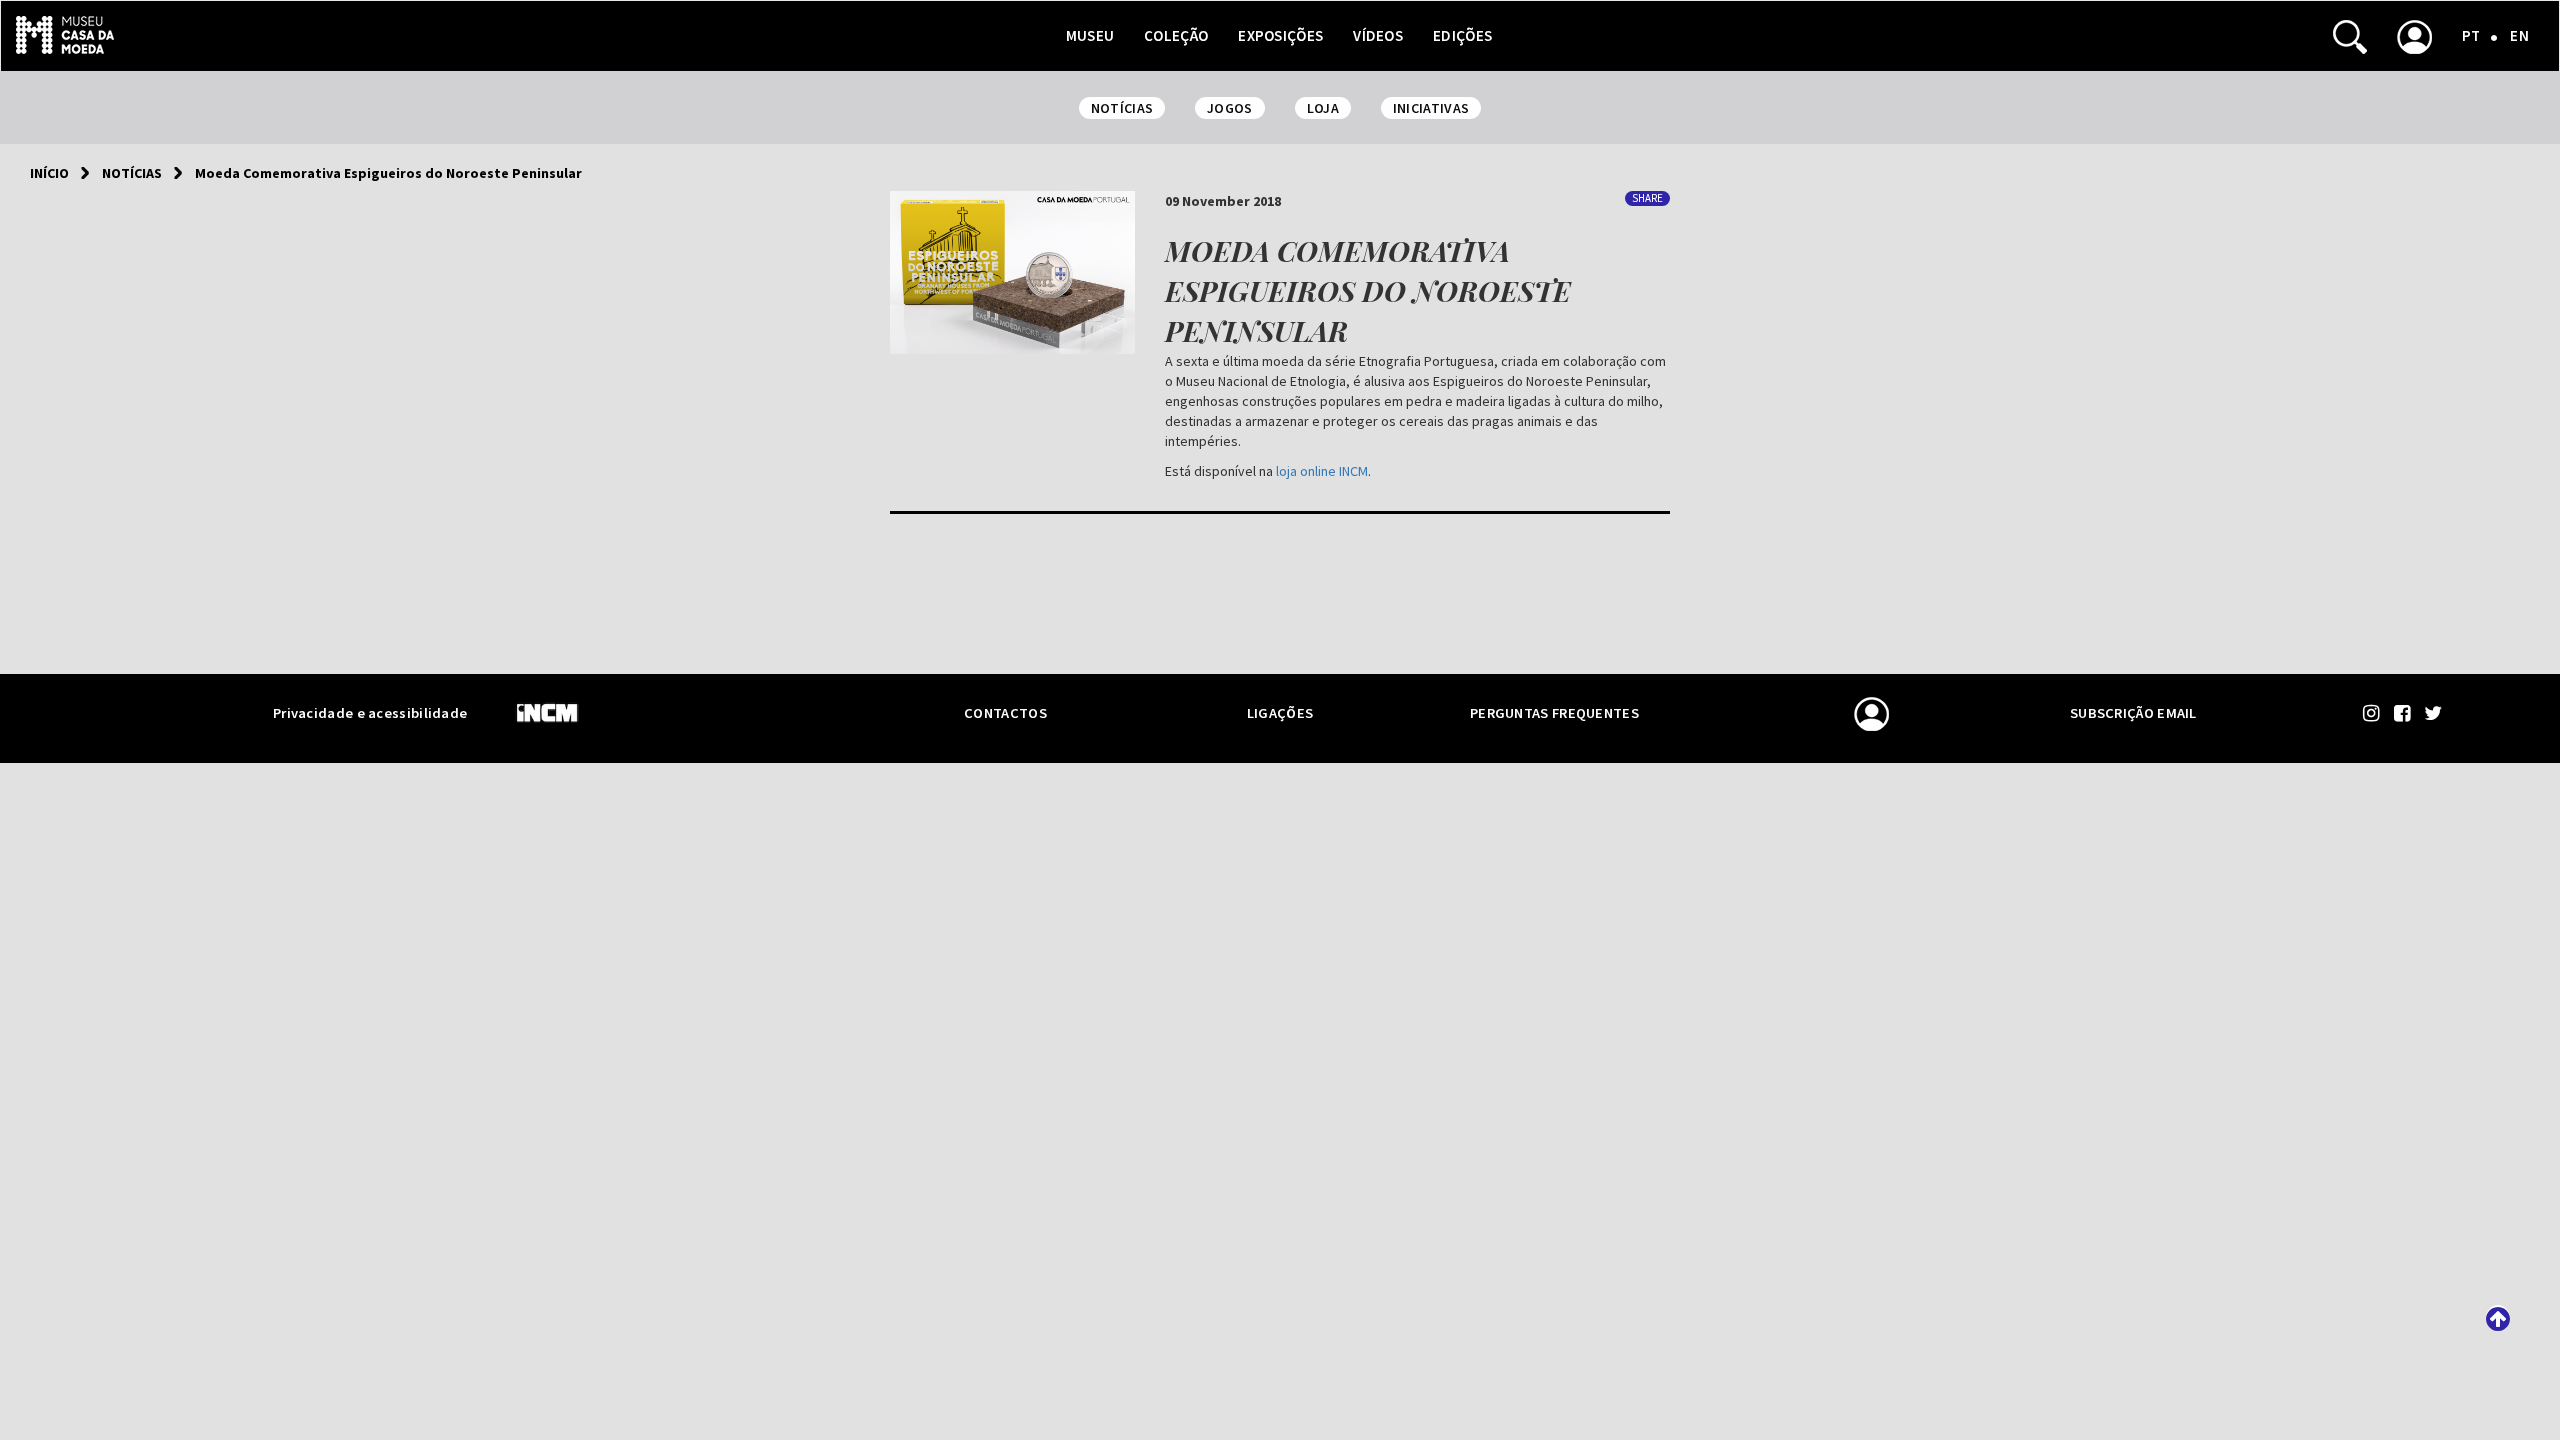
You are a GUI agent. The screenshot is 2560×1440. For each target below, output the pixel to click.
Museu (1090, 35)
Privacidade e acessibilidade (370, 713)
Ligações (1280, 713)
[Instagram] (2373, 713)
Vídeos (1378, 35)
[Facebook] (2404, 713)
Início (49, 173)
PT (2471, 35)
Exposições (1280, 35)
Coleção (1176, 35)
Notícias (132, 173)
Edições (1462, 35)
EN (2519, 35)
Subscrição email (2133, 713)
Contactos (1005, 713)
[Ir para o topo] (2498, 1317)
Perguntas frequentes (1554, 713)
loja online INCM (1322, 471)
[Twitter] (2433, 713)
